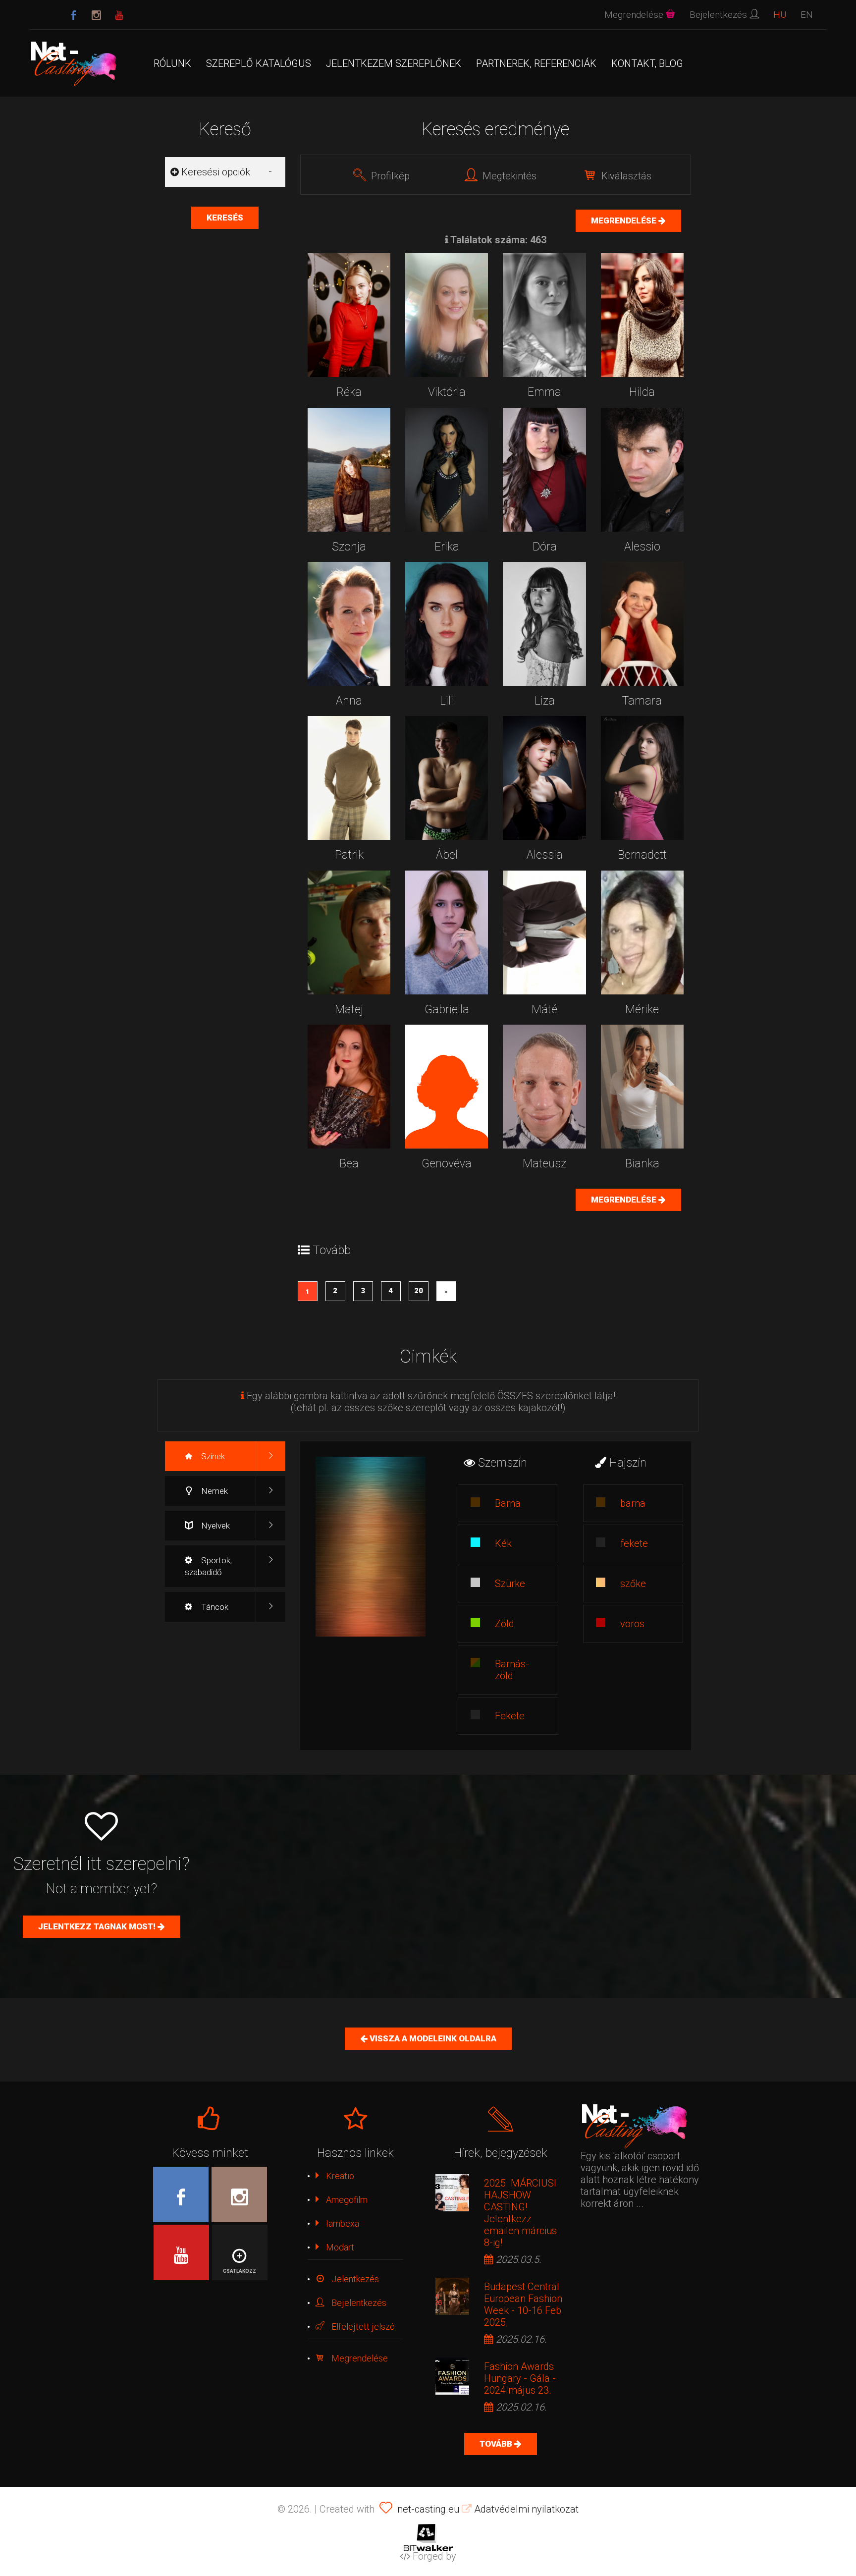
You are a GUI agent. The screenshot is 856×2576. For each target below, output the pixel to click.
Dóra (545, 547)
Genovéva (447, 1164)
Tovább (497, 2444)
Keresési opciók (214, 172)
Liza (545, 701)
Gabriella (447, 1010)
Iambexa (342, 2223)
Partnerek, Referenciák (536, 63)
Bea (349, 1164)
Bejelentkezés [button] (720, 15)
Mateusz (544, 1164)
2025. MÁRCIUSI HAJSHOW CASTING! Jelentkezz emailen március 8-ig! (520, 2213)
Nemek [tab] (214, 1491)
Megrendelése (625, 220)
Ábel (447, 855)
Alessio (642, 547)
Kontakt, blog (647, 63)
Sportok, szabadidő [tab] (208, 1566)
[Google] (119, 16)
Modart (339, 2247)
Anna (349, 701)
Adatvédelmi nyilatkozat (525, 2509)
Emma (544, 392)
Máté (544, 1010)
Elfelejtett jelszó (362, 2327)
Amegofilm (346, 2200)
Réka (349, 392)
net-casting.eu (428, 2509)
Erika (447, 547)
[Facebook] (74, 16)
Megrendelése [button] (635, 15)
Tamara (642, 701)
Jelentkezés (354, 2279)
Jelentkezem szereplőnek (394, 63)
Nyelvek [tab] (214, 1526)
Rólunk (172, 63)
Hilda (642, 392)
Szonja (349, 547)
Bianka (642, 1164)
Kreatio (339, 2176)
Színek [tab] (212, 1456)
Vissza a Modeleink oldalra (432, 2038)
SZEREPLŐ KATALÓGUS (259, 63)
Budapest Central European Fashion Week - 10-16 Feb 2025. (523, 2304)
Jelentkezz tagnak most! (98, 1926)
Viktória (447, 392)
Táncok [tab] (214, 1607)
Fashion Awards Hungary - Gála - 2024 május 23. (520, 2378)
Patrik (349, 855)
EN (807, 15)
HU (780, 15)
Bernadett (642, 855)
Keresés (225, 218)
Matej (349, 1010)
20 (419, 1291)
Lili (447, 701)
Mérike (642, 1010)
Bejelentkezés (358, 2303)
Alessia (545, 855)
